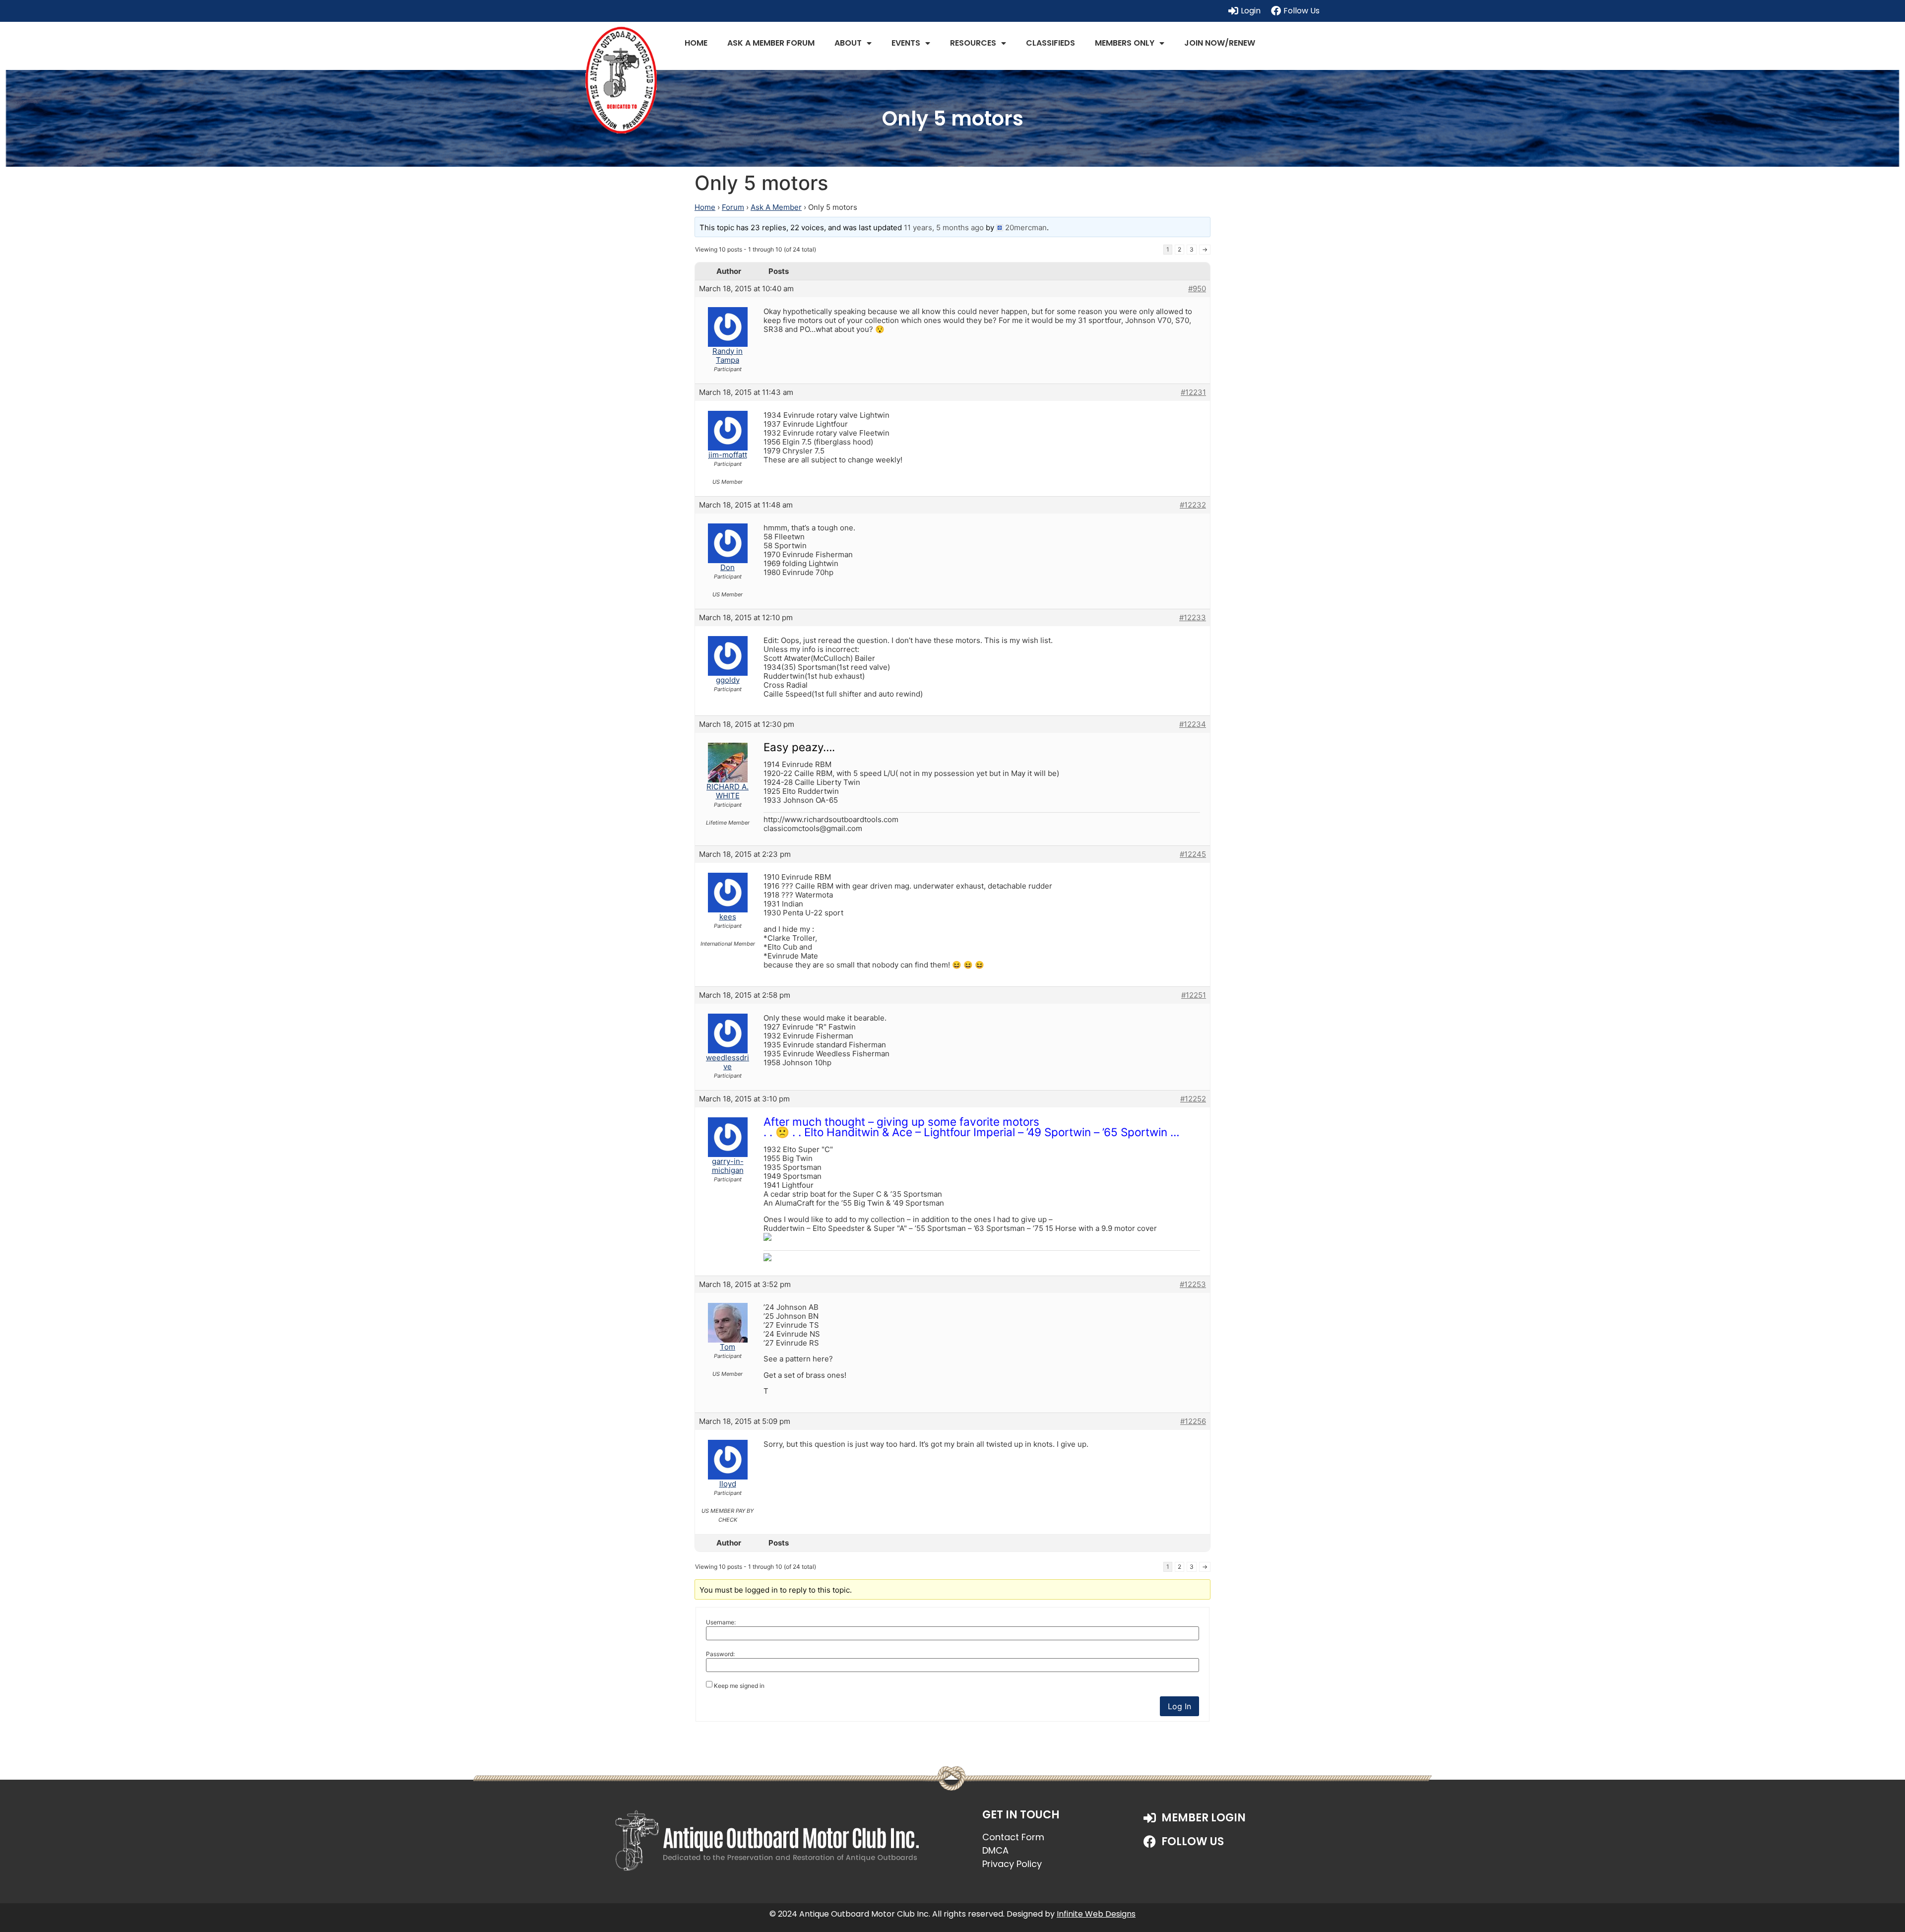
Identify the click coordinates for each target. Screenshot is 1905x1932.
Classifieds (1050, 43)
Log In (1179, 1706)
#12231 (1193, 392)
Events (906, 43)
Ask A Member (776, 207)
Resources (973, 43)
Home (696, 43)
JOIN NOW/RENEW (1220, 43)
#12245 (1193, 854)
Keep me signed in (739, 1686)
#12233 (1193, 618)
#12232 (1193, 505)
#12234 (1193, 724)
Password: (720, 1654)
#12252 (1193, 1099)
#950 (1197, 289)
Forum (733, 207)
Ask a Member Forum (771, 43)
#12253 (1193, 1285)
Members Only (1125, 43)
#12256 (1193, 1421)
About (848, 43)
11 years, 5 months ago (944, 227)
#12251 (1194, 995)
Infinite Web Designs (1096, 1914)
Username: (721, 1622)
